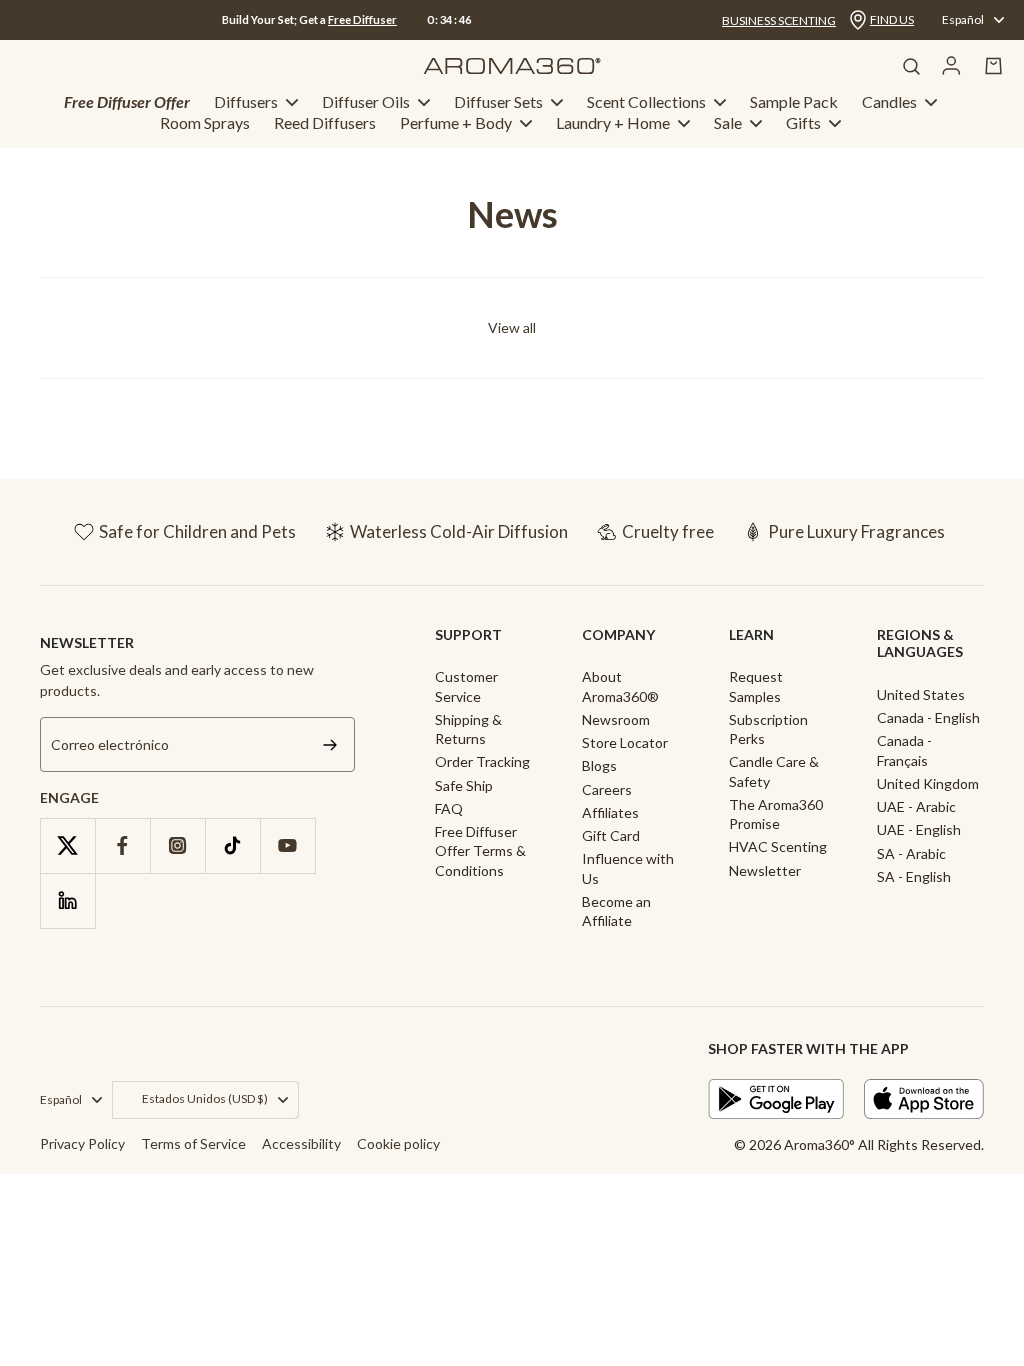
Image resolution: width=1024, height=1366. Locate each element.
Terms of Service (193, 1143)
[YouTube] (287, 845)
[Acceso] (951, 66)
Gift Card (611, 835)
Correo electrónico (110, 744)
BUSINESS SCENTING (779, 20)
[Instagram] (177, 845)
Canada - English (928, 717)
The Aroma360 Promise (776, 814)
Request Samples (756, 686)
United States (921, 694)
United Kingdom (928, 783)
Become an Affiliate (616, 911)
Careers (607, 789)
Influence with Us (628, 868)
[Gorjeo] (67, 845)
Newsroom (616, 719)
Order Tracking (482, 761)
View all (512, 327)
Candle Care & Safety (774, 771)
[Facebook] (122, 845)
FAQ (449, 808)
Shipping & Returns (468, 729)
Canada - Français (904, 750)
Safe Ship (464, 785)
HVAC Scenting (778, 846)
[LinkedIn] (67, 900)
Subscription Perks (768, 729)
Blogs (599, 765)
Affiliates (610, 812)
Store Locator (625, 742)
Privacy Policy (82, 1143)
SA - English (914, 876)
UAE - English (919, 829)
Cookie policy (398, 1143)
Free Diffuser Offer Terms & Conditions (480, 851)
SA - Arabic (911, 853)
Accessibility (301, 1143)
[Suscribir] (330, 744)
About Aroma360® (620, 686)
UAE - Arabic (916, 806)
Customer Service (466, 686)
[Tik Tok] (232, 845)
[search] (911, 66)
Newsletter (765, 870)
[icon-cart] (994, 66)
